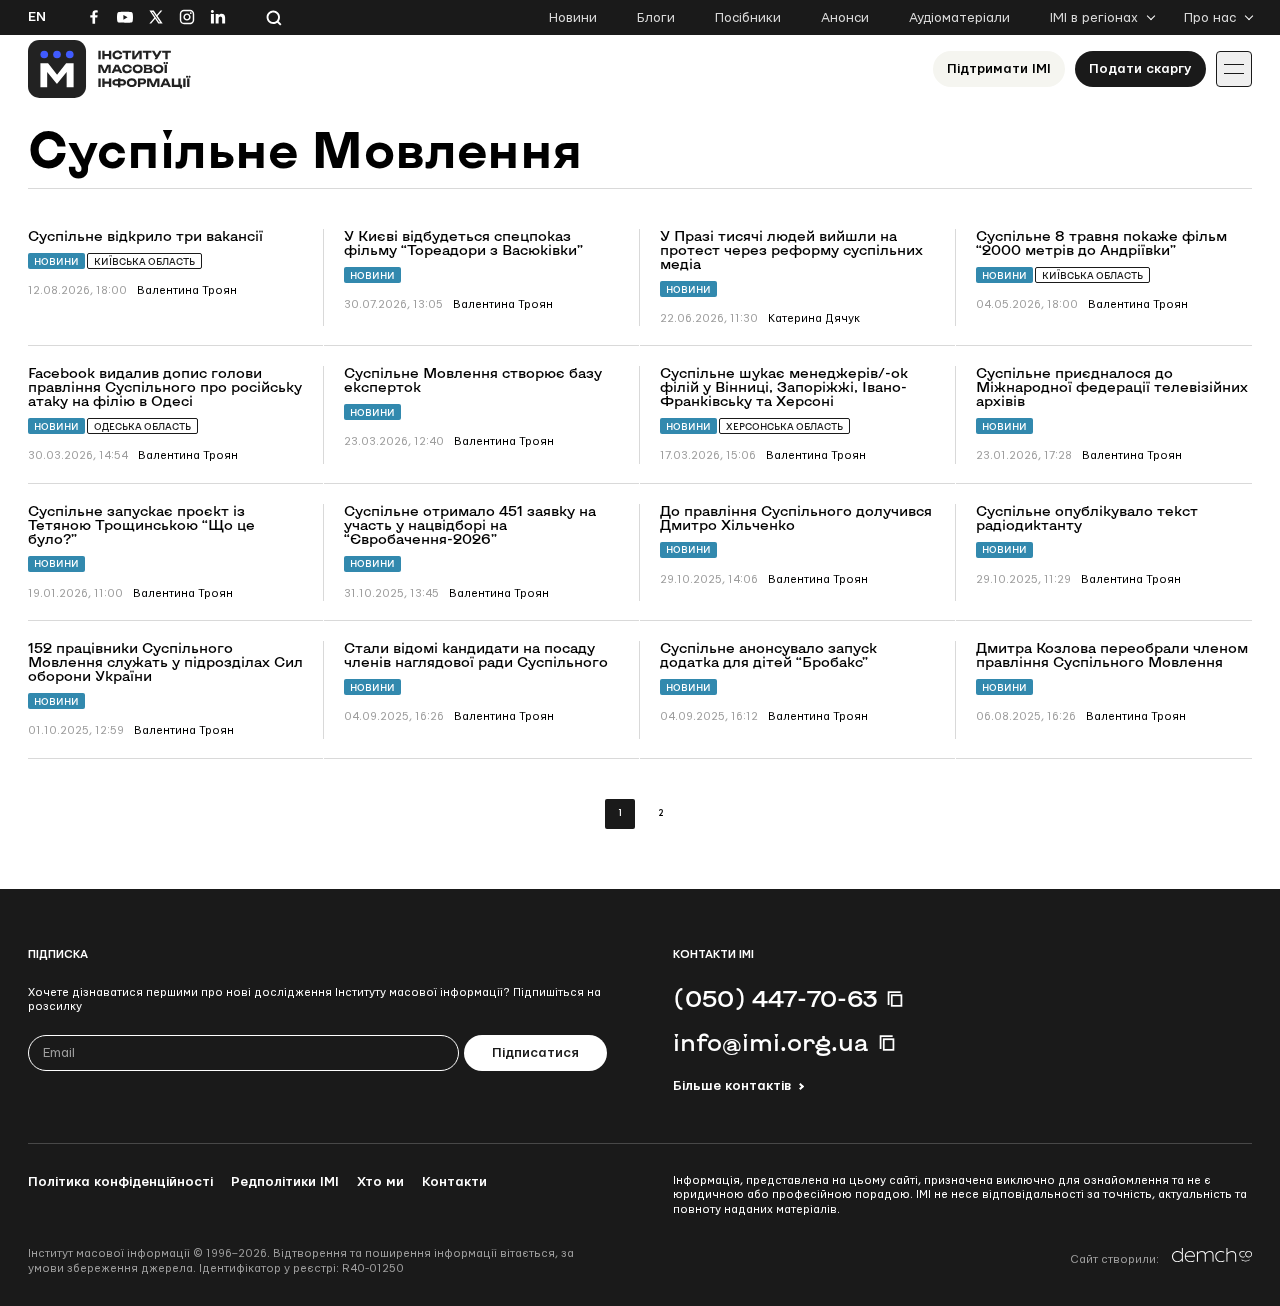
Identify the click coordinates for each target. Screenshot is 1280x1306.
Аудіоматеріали (959, 18)
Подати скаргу (1140, 69)
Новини (573, 18)
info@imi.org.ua (771, 1042)
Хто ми (380, 1182)
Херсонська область (784, 426)
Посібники (748, 18)
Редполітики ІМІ (285, 1182)
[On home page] (109, 69)
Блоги (656, 18)
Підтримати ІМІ (999, 69)
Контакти (454, 1182)
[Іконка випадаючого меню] (1234, 69)
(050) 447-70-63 (775, 998)
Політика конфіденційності (120, 1182)
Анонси (845, 18)
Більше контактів (732, 1086)
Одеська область (142, 426)
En (37, 17)
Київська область (144, 261)
